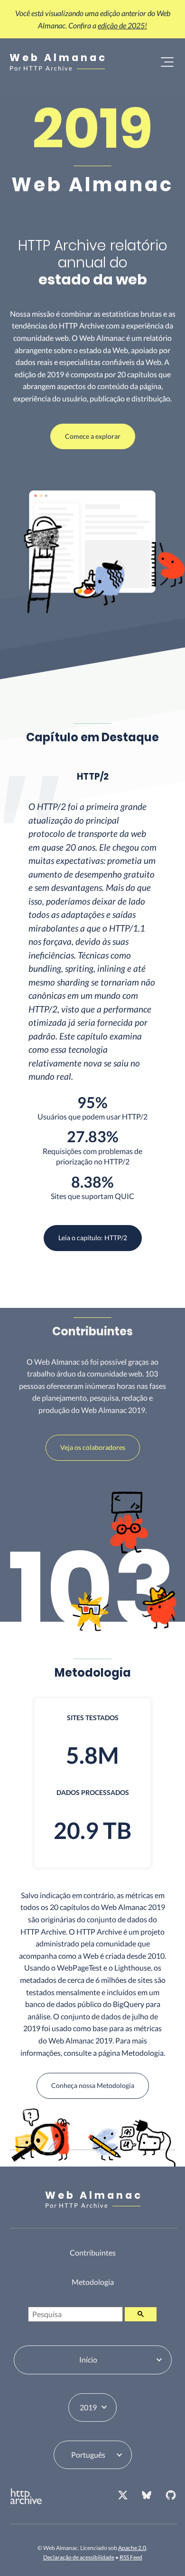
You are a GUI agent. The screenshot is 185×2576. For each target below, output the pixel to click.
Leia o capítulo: (93, 1238)
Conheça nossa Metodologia (93, 2085)
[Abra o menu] (167, 62)
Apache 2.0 (132, 2548)
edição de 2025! (122, 25)
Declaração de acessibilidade (79, 2557)
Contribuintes (93, 2252)
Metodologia (93, 2282)
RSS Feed (131, 2557)
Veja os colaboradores (93, 1447)
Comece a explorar (93, 436)
